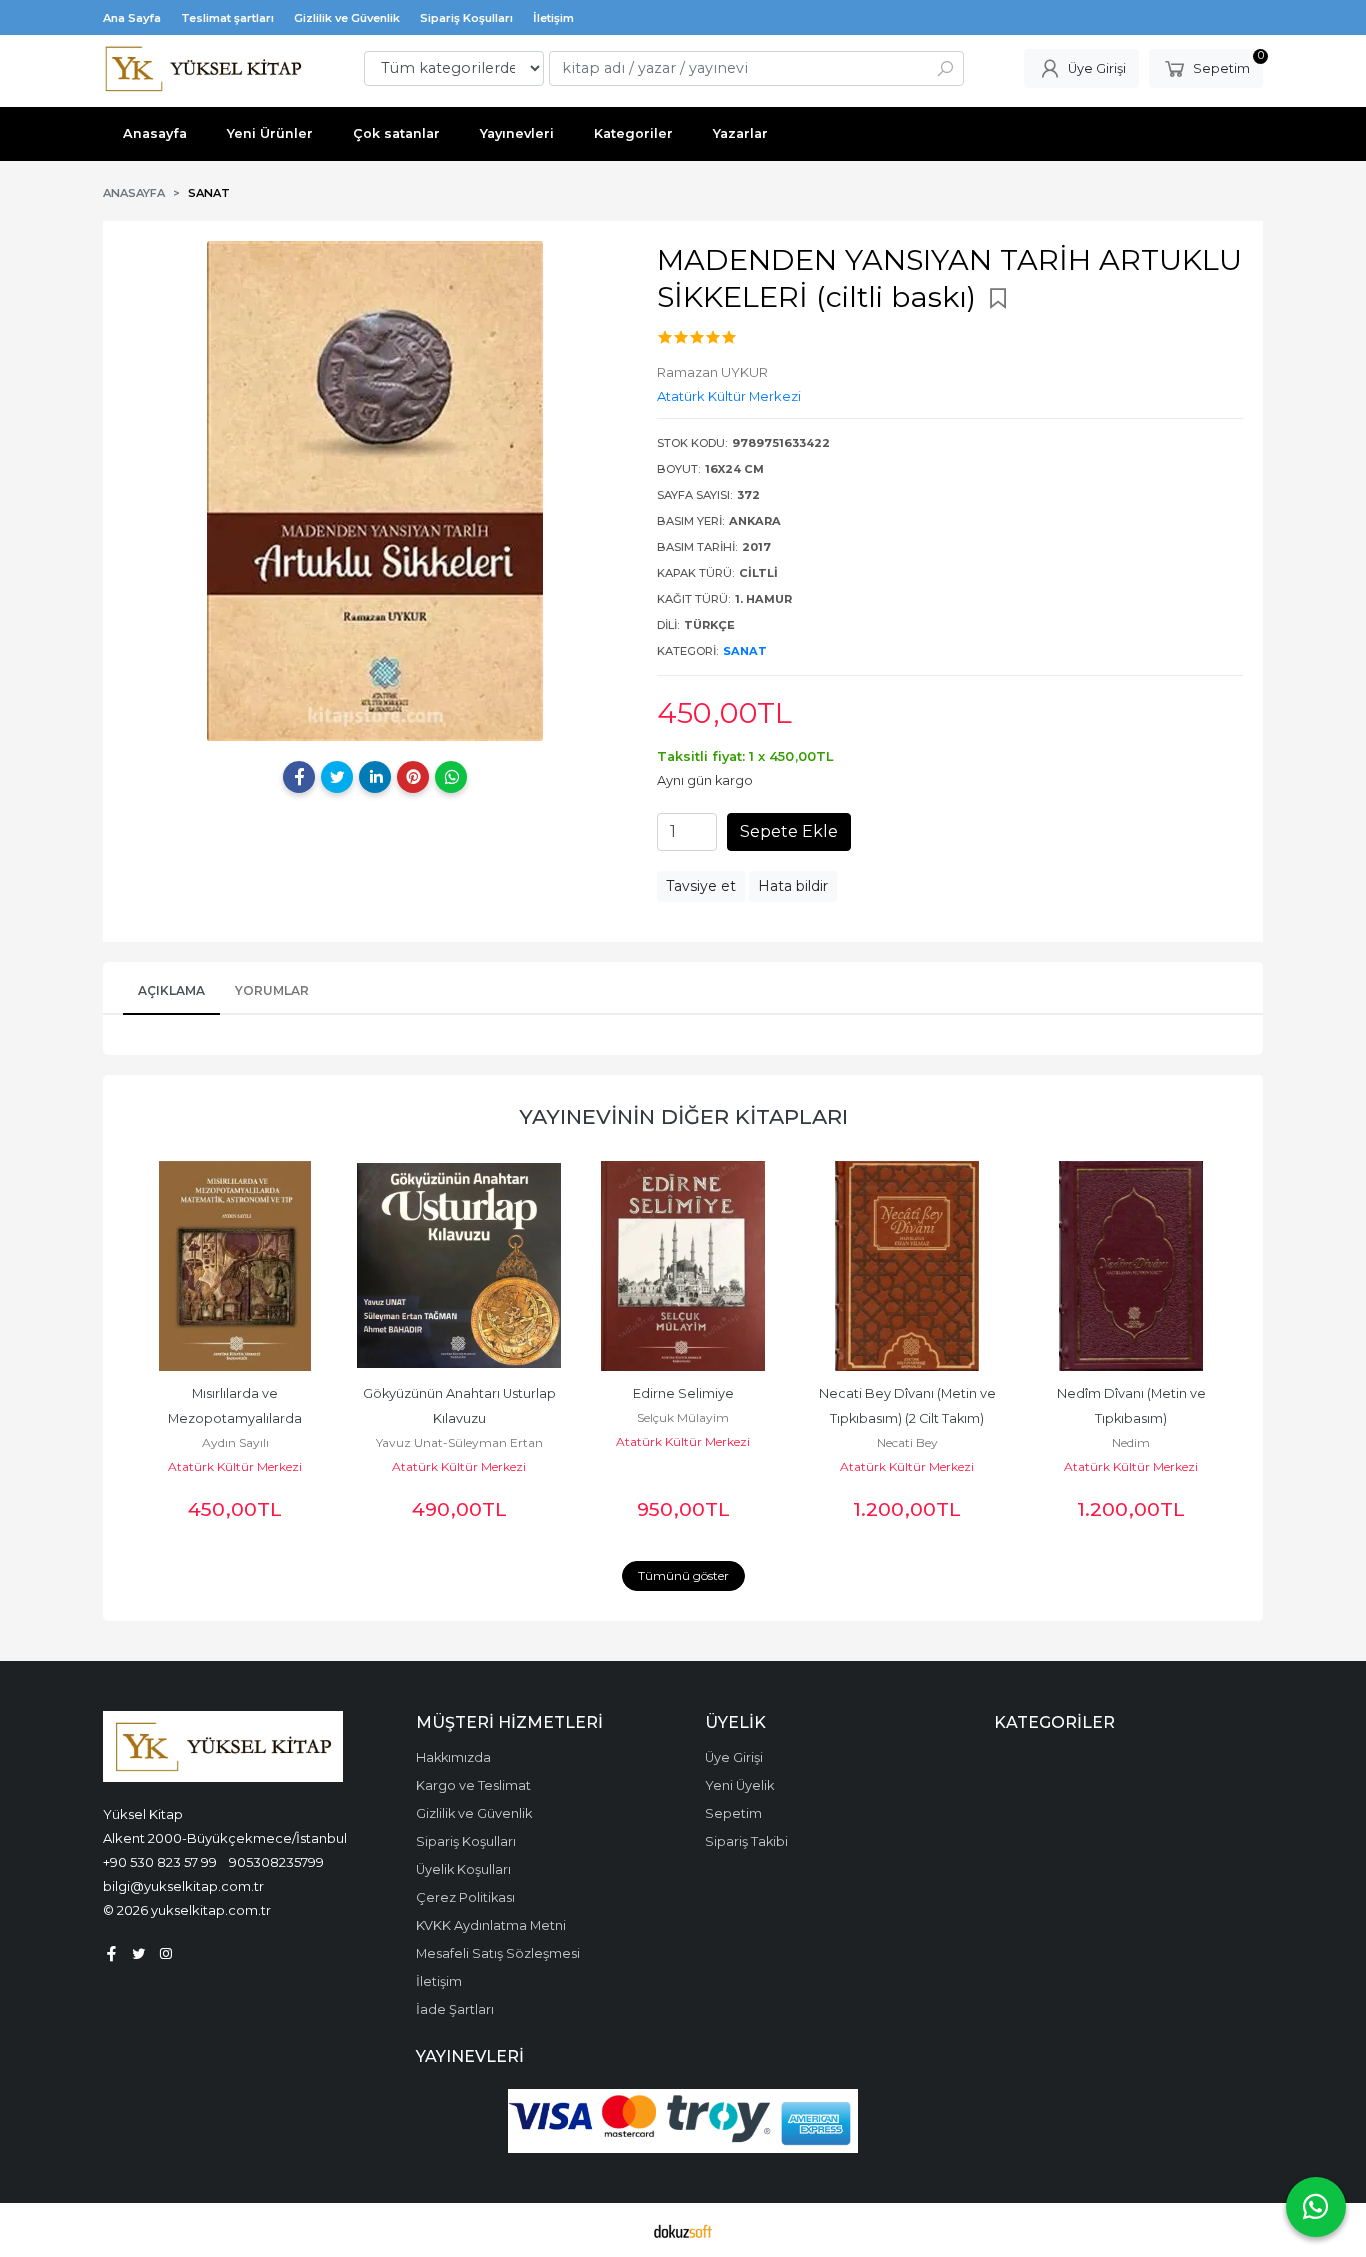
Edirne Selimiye (683, 1393)
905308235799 (276, 1862)
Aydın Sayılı (235, 1442)
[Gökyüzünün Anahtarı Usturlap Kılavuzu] (459, 1266)
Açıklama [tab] (171, 990)
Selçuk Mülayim (683, 1417)
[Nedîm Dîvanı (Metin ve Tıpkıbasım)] (1131, 1266)
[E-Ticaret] (683, 2230)
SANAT (745, 651)
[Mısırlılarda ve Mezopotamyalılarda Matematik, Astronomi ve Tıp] (235, 1266)
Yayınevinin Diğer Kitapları (683, 1116)
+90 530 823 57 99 (160, 1862)
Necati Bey (907, 1442)
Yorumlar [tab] (272, 990)
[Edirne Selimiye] (683, 1266)
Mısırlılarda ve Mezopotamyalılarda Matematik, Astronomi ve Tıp (235, 1418)
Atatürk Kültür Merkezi (235, 1466)
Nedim (1131, 1442)
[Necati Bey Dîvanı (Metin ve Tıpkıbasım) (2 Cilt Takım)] (907, 1266)
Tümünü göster (683, 1575)
